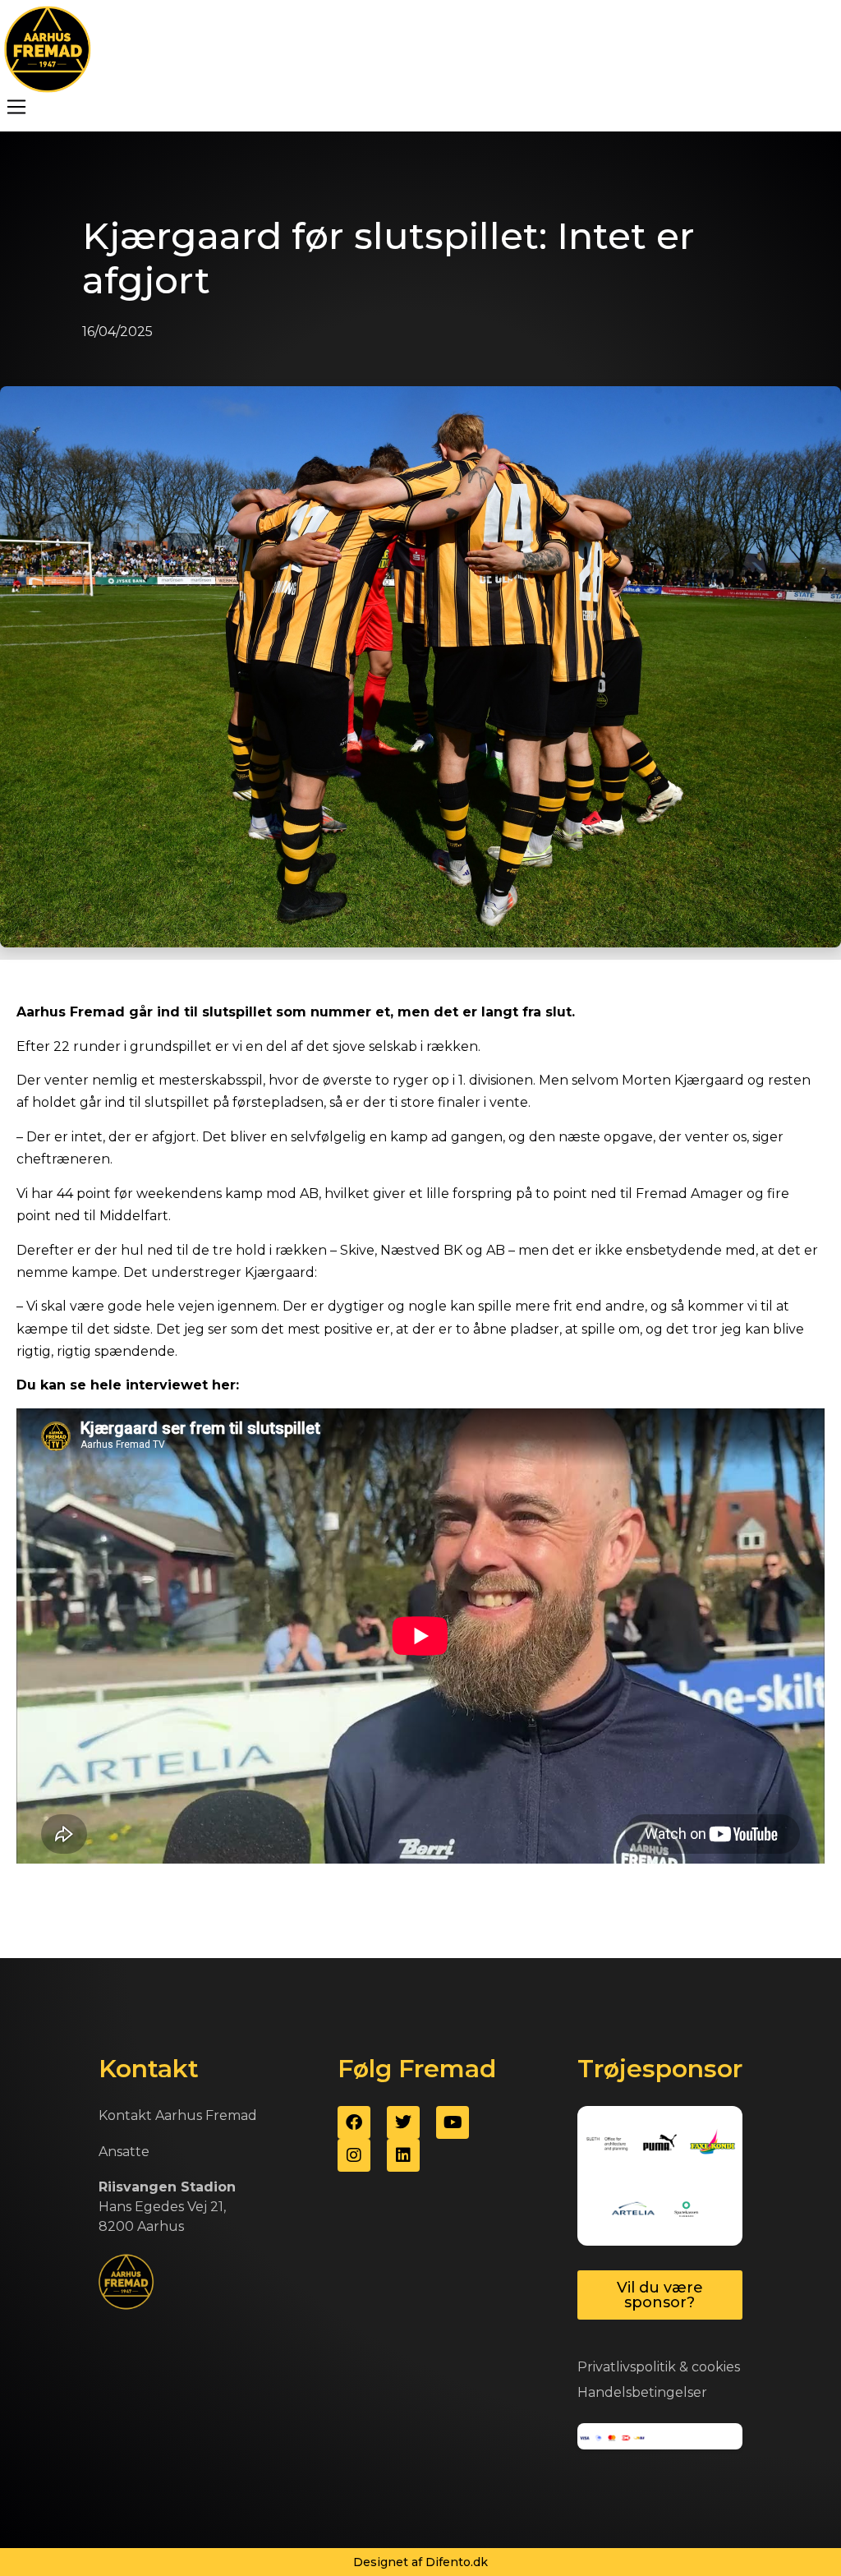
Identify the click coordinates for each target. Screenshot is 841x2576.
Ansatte (124, 2152)
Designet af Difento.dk (420, 2562)
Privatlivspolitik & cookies (659, 2367)
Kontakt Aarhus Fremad (178, 2115)
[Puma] (660, 2143)
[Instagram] (354, 2155)
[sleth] (607, 2143)
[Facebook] (354, 2122)
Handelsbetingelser (642, 2392)
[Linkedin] (403, 2155)
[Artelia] (634, 2209)
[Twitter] (403, 2122)
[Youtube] (453, 2122)
